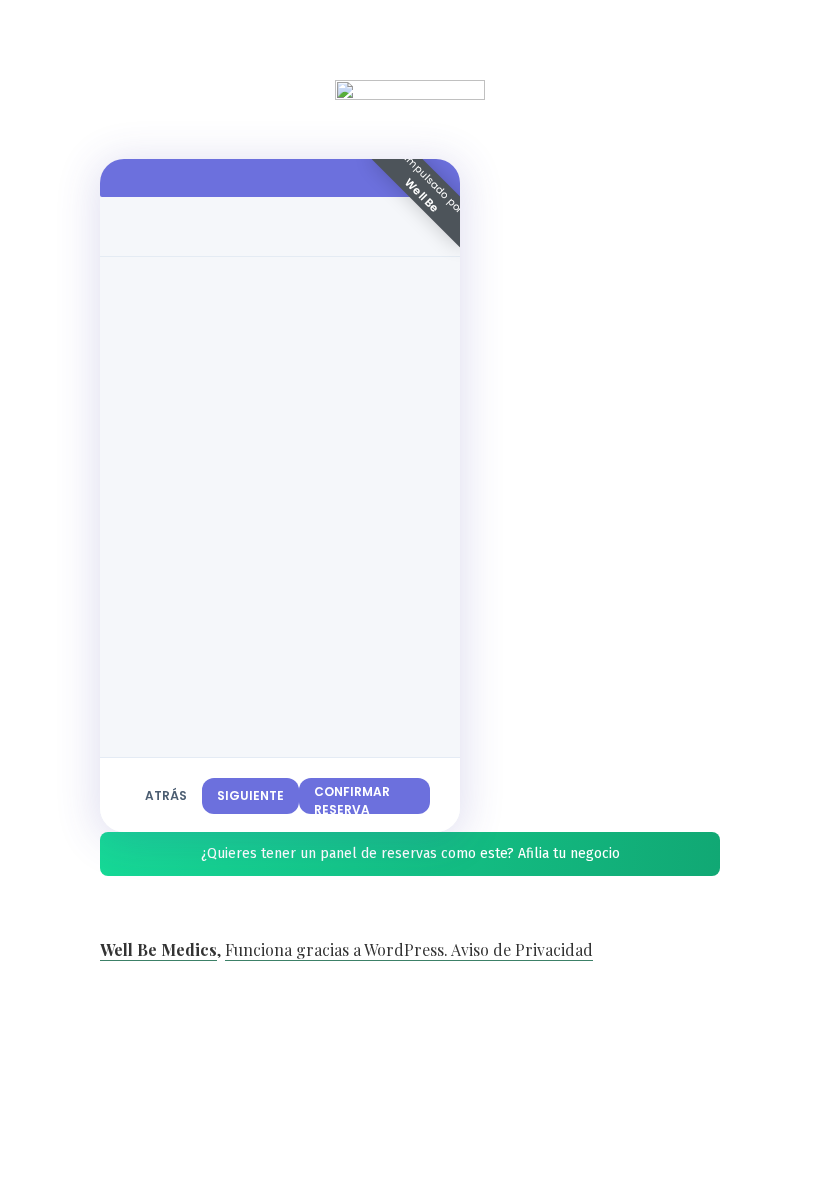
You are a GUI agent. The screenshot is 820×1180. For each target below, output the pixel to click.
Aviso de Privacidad (522, 949)
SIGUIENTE (250, 795)
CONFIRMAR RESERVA (352, 798)
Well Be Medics (158, 949)
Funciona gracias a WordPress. (338, 949)
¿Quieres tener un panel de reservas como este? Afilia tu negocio (410, 853)
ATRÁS (166, 795)
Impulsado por (433, 183)
